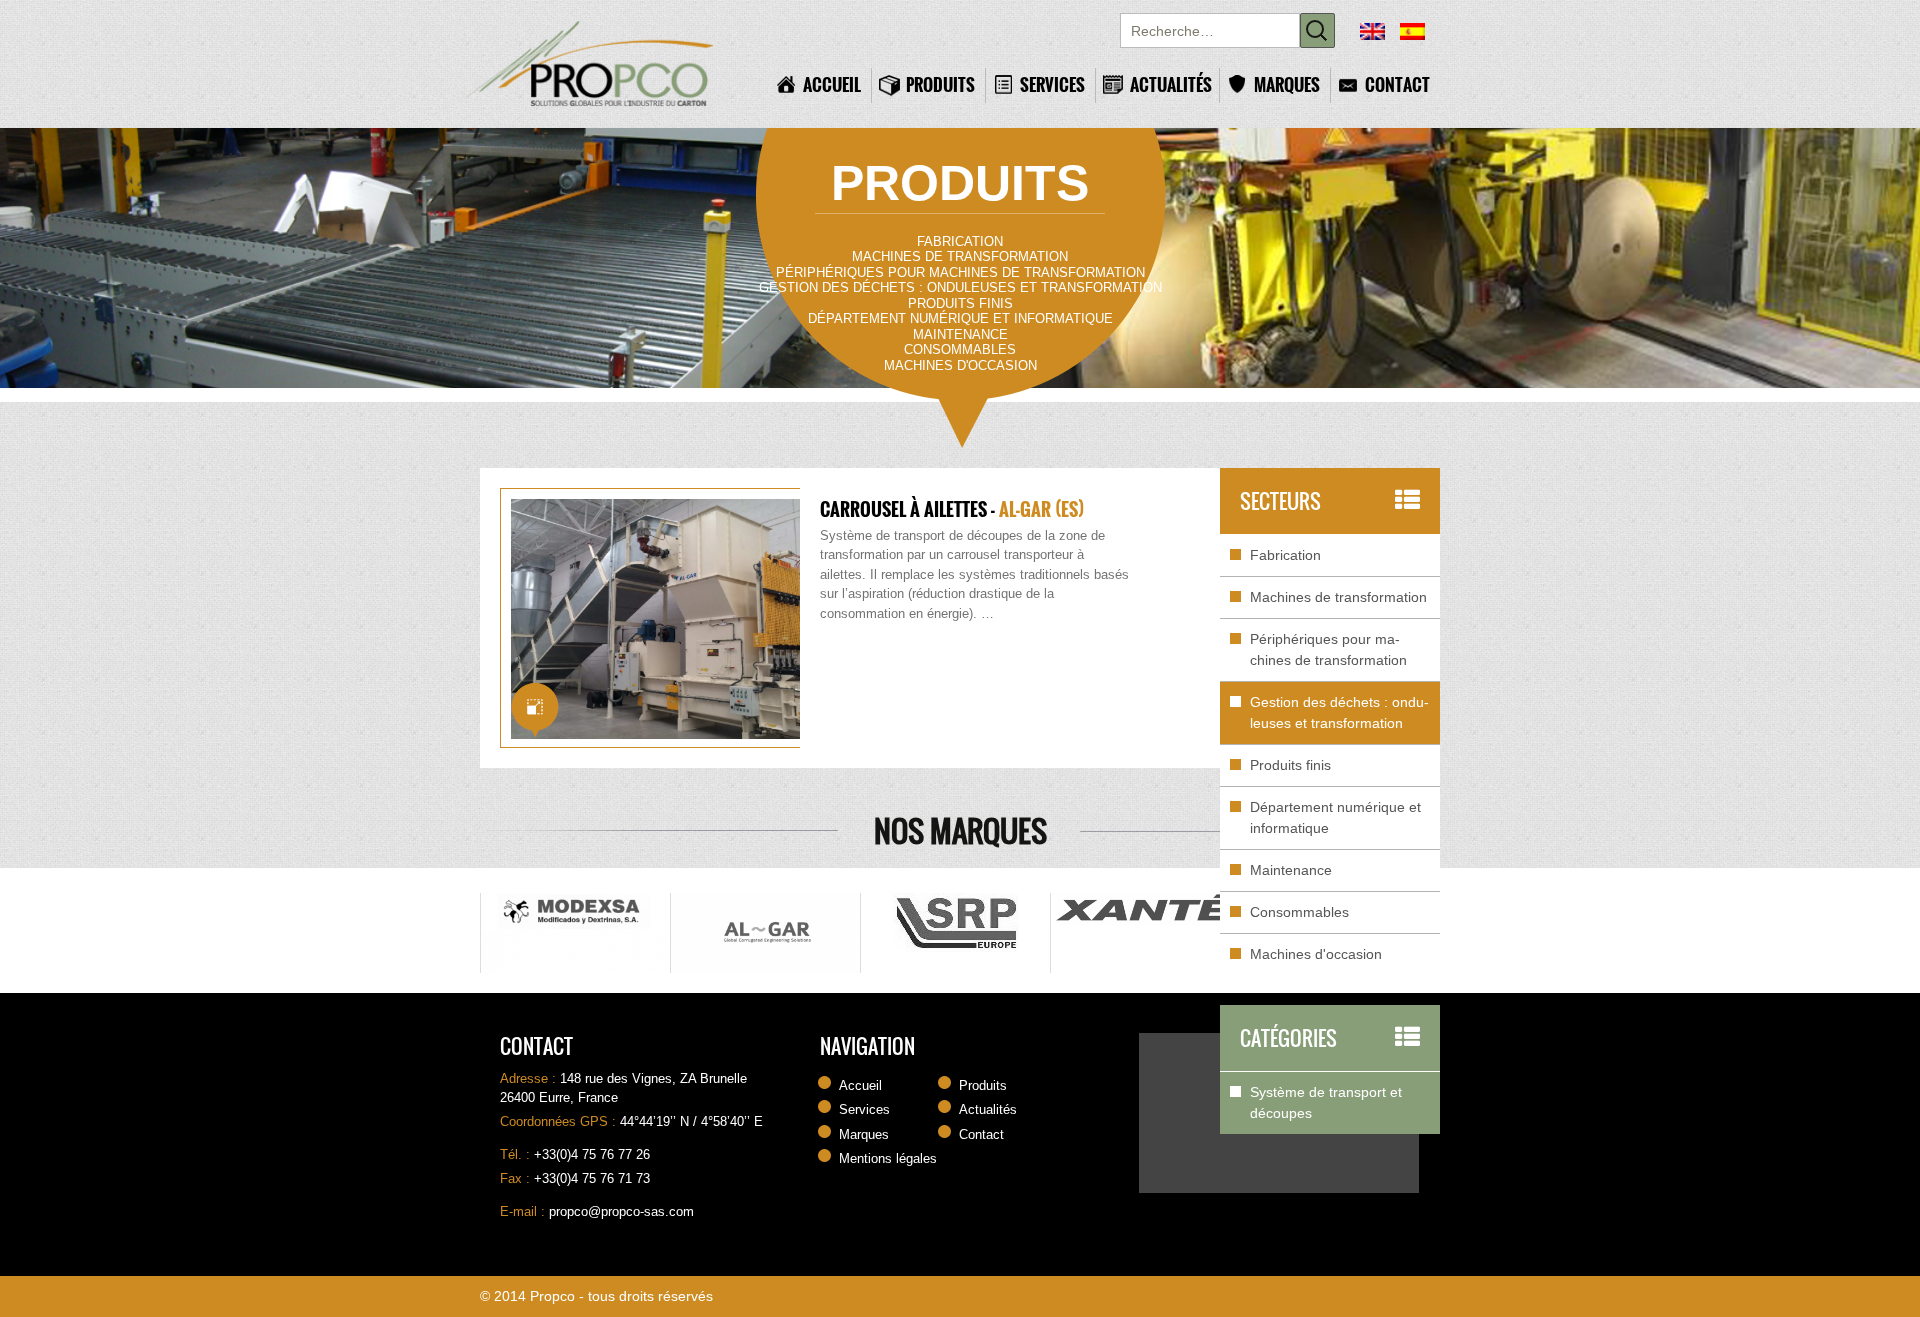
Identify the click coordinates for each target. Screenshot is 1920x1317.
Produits (940, 84)
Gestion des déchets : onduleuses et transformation (960, 287)
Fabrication (960, 241)
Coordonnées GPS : (560, 1121)
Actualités (1169, 84)
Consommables (960, 349)
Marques (1287, 84)
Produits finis (960, 303)
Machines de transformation (960, 256)
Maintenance (960, 334)
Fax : (517, 1178)
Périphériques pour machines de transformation (960, 272)
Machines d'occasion (960, 365)
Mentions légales (888, 1158)
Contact (1397, 84)
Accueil (832, 84)
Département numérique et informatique (960, 318)
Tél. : (517, 1154)
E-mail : (524, 1211)
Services (1052, 84)
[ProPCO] (605, 64)
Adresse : (530, 1078)
